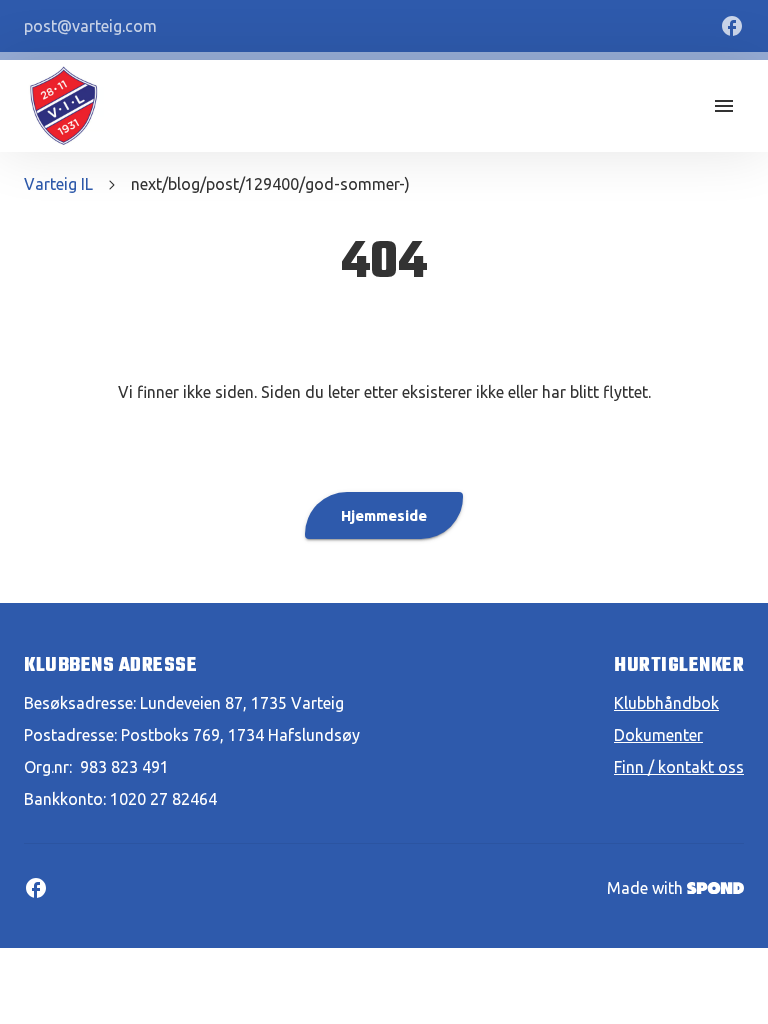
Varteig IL (58, 184)
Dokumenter (658, 735)
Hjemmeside (384, 515)
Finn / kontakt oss (679, 767)
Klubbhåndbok (666, 703)
